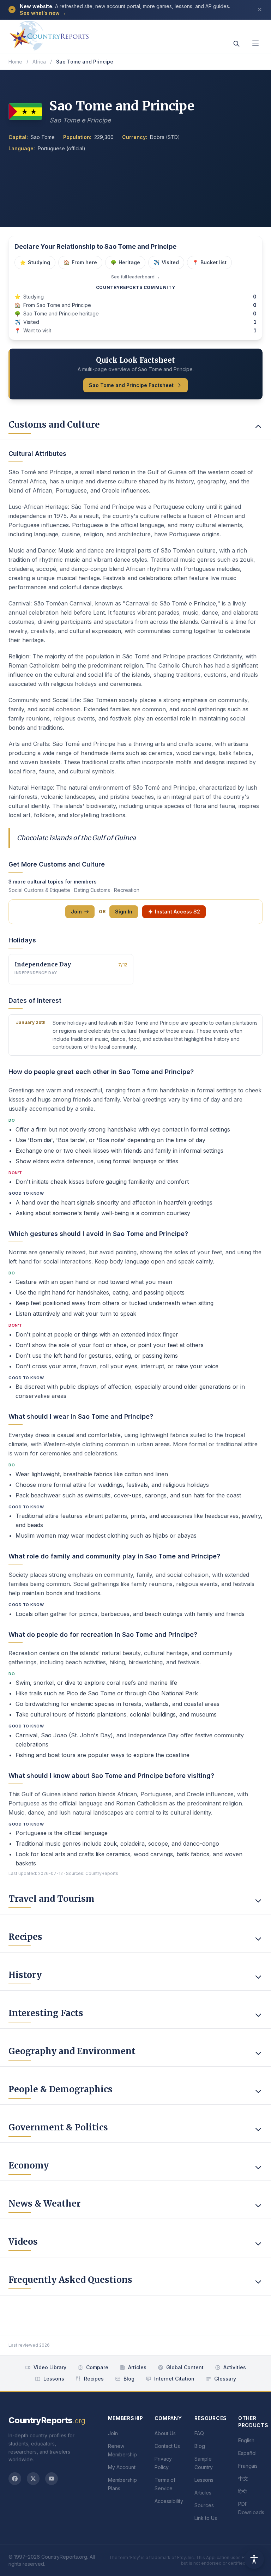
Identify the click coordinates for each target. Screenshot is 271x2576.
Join (76, 912)
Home (15, 62)
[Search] (236, 44)
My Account (122, 2467)
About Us (165, 2433)
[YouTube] (52, 2479)
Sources (204, 2505)
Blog (129, 2379)
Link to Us (206, 2518)
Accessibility (169, 2501)
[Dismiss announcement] (260, 10)
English (246, 2440)
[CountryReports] (49, 34)
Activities (235, 2367)
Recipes (94, 2379)
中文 (243, 2478)
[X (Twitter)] (33, 2479)
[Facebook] (15, 2479)
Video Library (50, 2367)
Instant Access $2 (177, 912)
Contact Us (167, 2446)
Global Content (185, 2367)
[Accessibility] (254, 2559)
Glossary (225, 2379)
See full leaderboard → (135, 277)
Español (247, 2453)
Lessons (54, 2379)
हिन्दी (242, 2491)
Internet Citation (174, 2379)
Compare (97, 2367)
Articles (137, 2367)
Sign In (124, 912)
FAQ (199, 2433)
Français (248, 2466)
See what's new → (43, 13)
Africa (39, 62)
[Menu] (255, 43)
